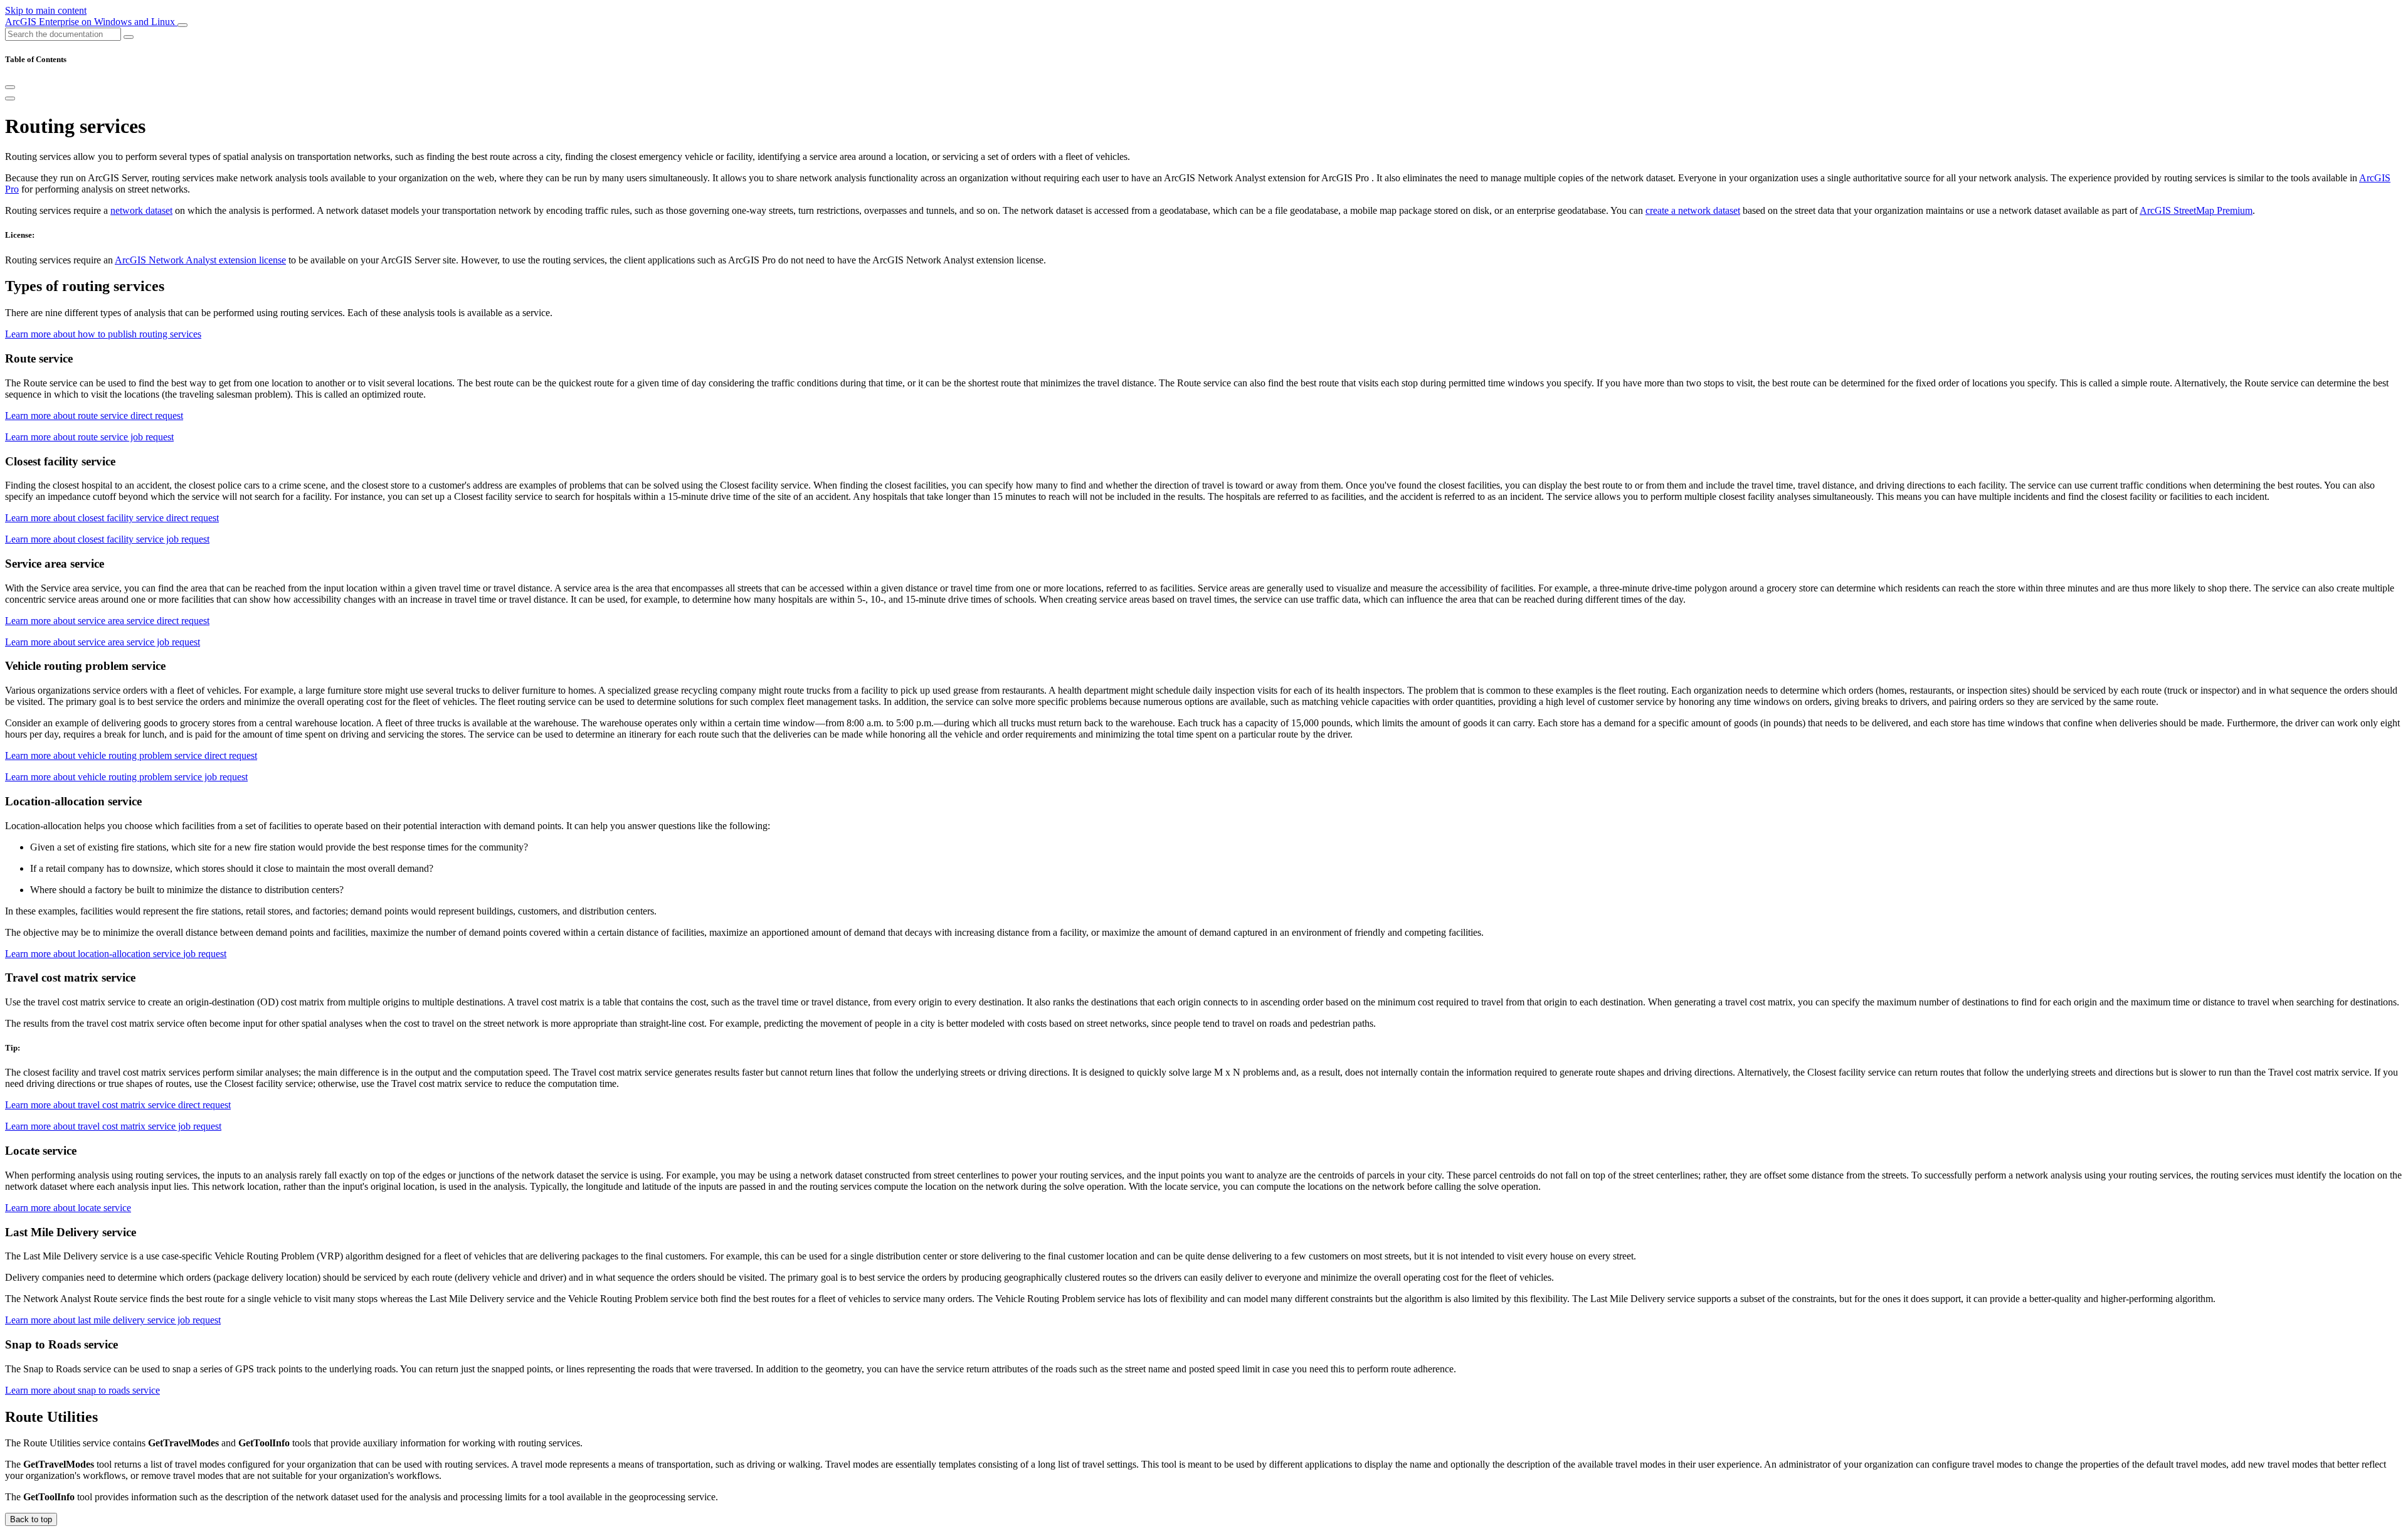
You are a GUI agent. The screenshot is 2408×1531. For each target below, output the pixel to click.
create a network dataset (1693, 210)
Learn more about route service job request (89, 437)
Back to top (31, 1519)
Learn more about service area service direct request (107, 621)
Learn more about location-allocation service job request (116, 954)
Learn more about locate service (68, 1208)
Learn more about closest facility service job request (107, 539)
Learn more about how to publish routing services (103, 334)
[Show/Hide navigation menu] (182, 25)
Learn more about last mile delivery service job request (113, 1320)
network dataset (141, 210)
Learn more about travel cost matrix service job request (113, 1126)
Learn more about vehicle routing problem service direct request (131, 755)
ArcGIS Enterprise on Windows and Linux (91, 22)
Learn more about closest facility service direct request (112, 518)
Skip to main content (46, 10)
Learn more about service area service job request (103, 642)
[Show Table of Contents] (10, 98)
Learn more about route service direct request (94, 416)
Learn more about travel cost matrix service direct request (118, 1105)
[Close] (10, 87)
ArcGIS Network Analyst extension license (200, 260)
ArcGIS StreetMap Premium (2196, 210)
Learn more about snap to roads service (82, 1390)
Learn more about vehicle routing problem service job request (126, 777)
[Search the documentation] (129, 37)
